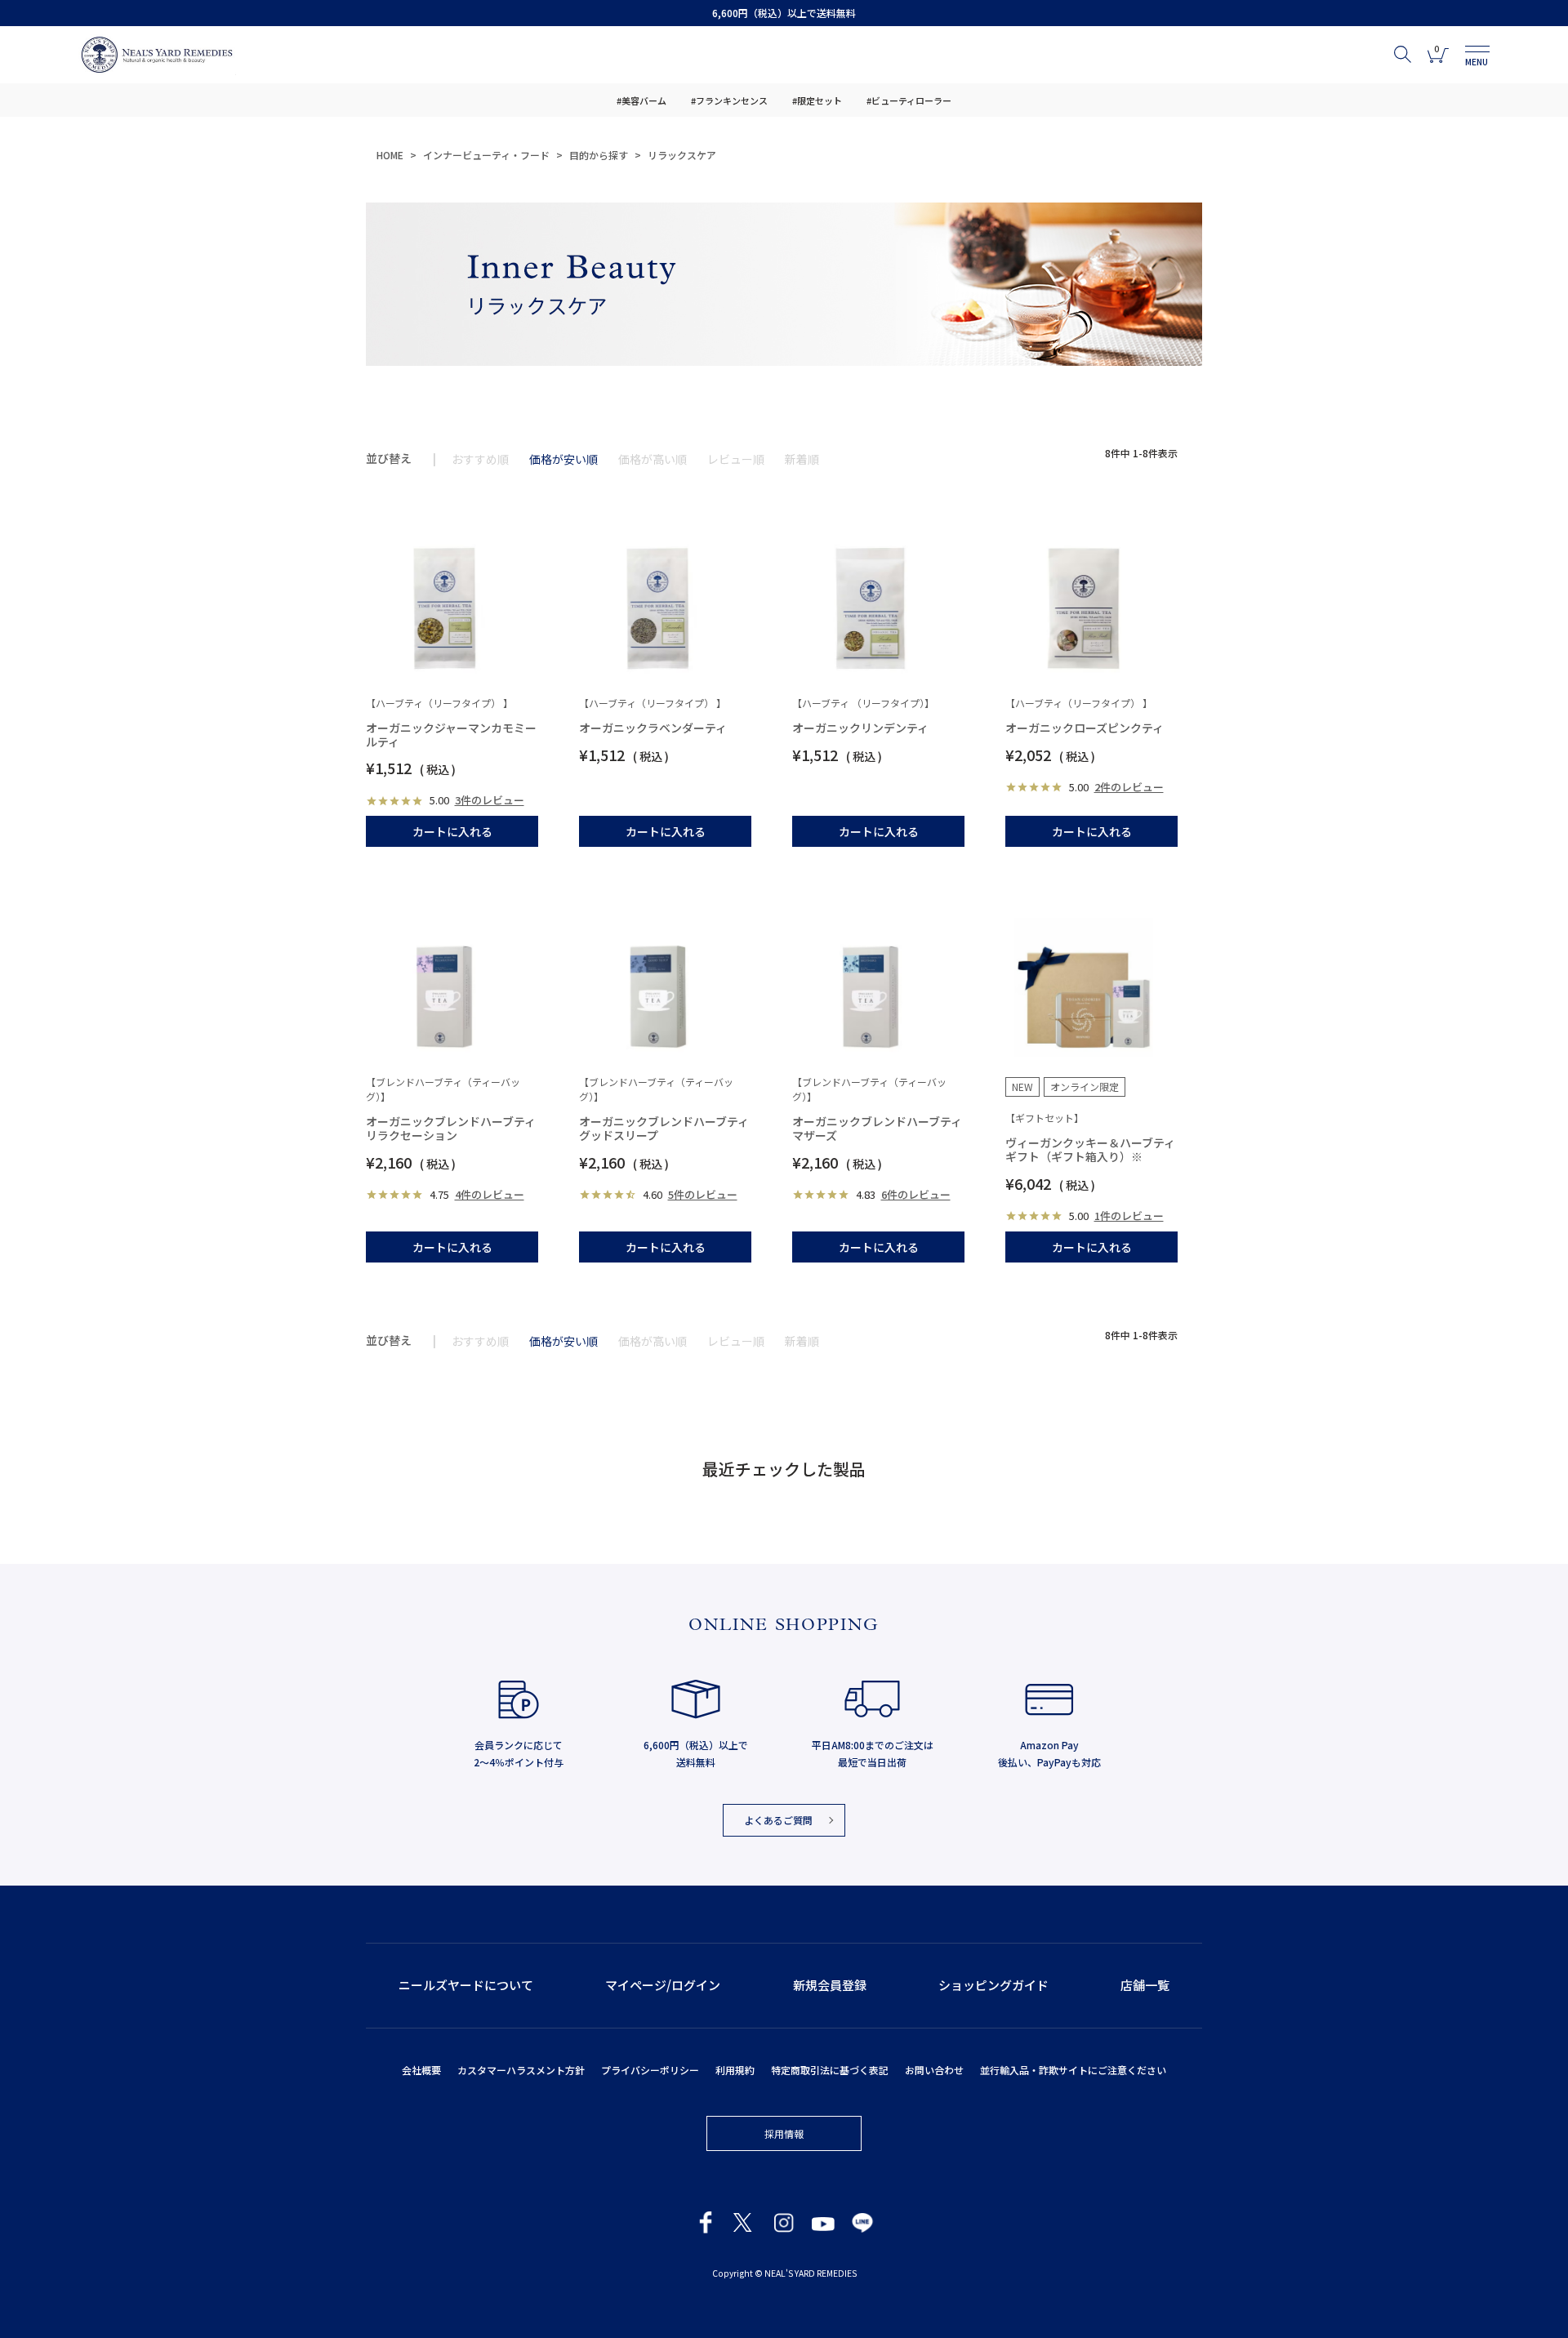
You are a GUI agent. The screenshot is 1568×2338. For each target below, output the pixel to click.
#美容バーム (641, 100)
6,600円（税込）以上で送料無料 (784, 13)
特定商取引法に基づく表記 (830, 2070)
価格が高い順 (653, 459)
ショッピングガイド (993, 1985)
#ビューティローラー (909, 100)
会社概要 (421, 2070)
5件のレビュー (703, 1194)
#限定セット (817, 100)
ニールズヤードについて (466, 1985)
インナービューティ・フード (486, 155)
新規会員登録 (830, 1985)
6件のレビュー (916, 1194)
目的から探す (599, 155)
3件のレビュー (490, 800)
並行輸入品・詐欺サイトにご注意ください (1073, 2070)
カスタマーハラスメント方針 (521, 2070)
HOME (390, 155)
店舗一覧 (1145, 1985)
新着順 (802, 459)
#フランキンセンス (729, 100)
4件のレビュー (490, 1194)
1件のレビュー (1129, 1216)
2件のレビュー (1129, 787)
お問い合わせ (934, 2070)
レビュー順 (736, 459)
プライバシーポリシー (650, 2070)
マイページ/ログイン (663, 1985)
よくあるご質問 (778, 1820)
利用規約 (735, 2070)
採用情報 (784, 2133)
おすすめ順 (480, 459)
